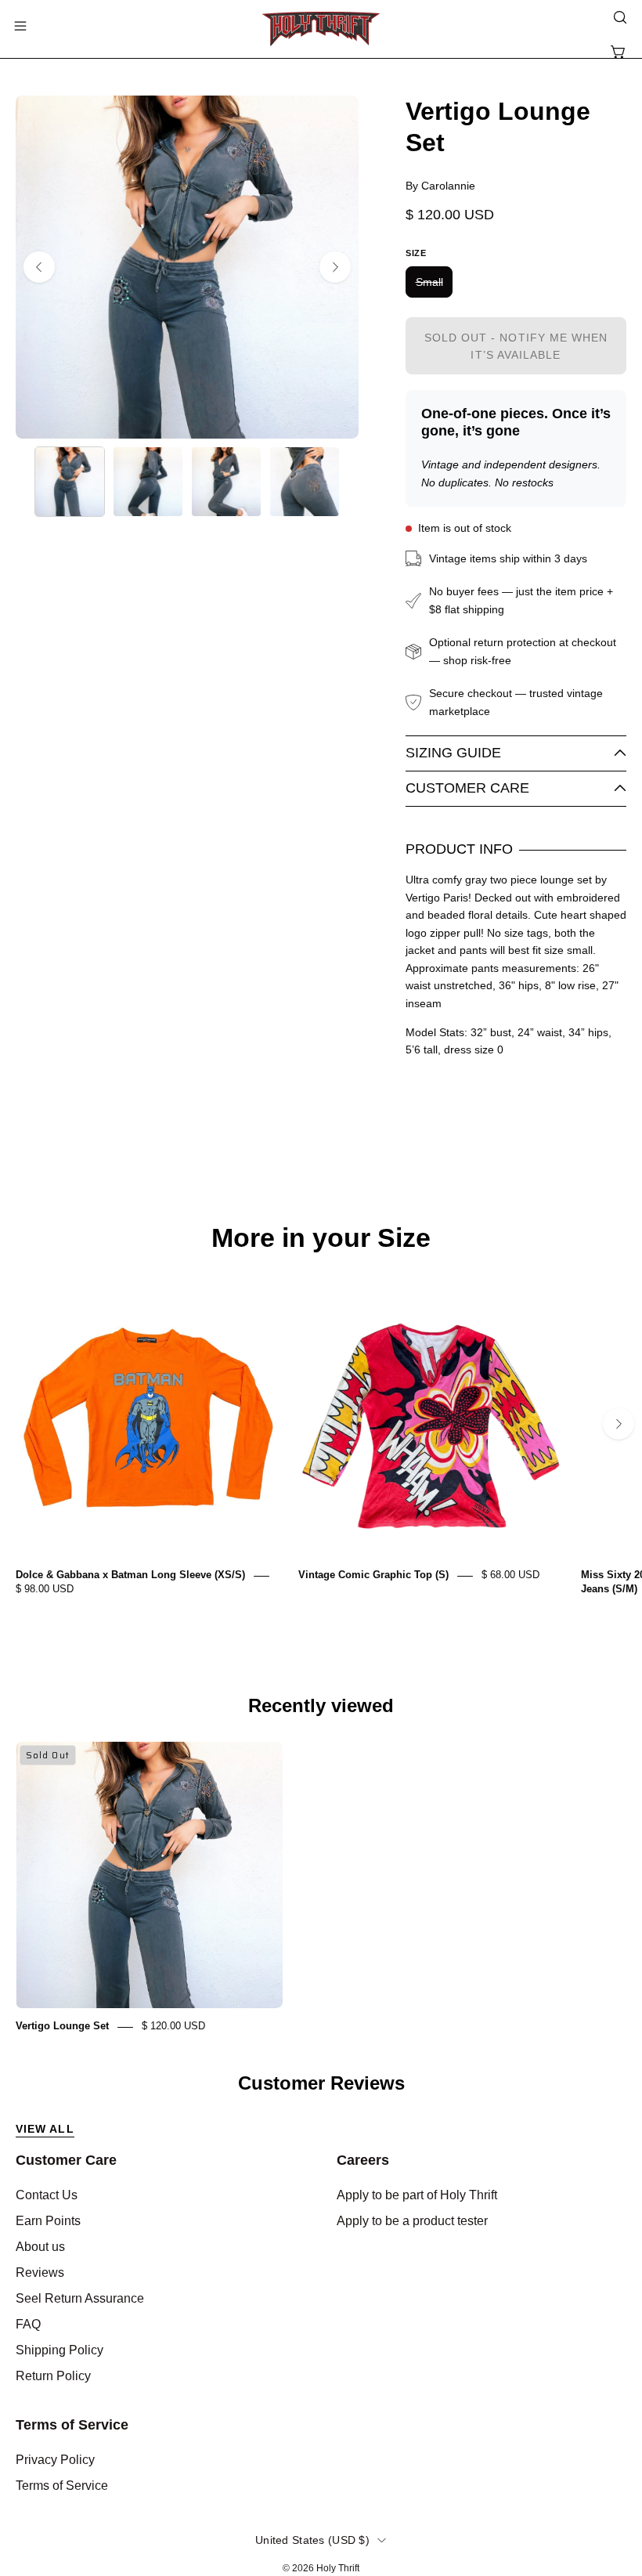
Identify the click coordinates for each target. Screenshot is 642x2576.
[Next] (335, 267)
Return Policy (53, 2376)
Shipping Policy (60, 2350)
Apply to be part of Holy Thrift (417, 2195)
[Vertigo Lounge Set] (70, 482)
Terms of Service (72, 2425)
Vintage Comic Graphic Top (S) (373, 1575)
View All (45, 2129)
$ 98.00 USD (45, 1590)
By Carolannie (440, 186)
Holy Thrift (338, 2568)
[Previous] (39, 267)
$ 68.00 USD (510, 1575)
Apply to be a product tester (412, 2221)
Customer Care (467, 788)
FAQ (28, 2324)
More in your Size (321, 1238)
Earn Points (48, 2221)
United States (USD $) (312, 2540)
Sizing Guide (453, 753)
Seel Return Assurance (80, 2298)
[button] (619, 17)
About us (40, 2247)
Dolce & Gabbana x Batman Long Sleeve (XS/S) (130, 1575)
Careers (363, 2160)
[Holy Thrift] (321, 29)
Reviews (40, 2273)
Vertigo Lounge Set (62, 2027)
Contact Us (47, 2195)
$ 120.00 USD (173, 2027)
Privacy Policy (55, 2460)
